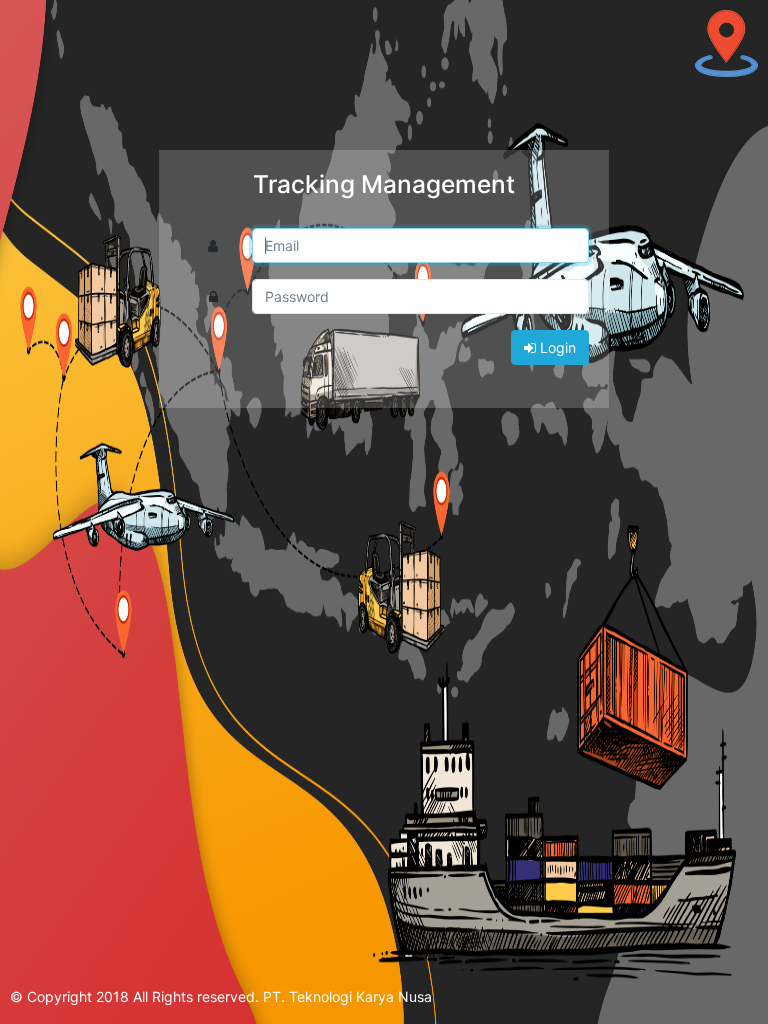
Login (556, 347)
